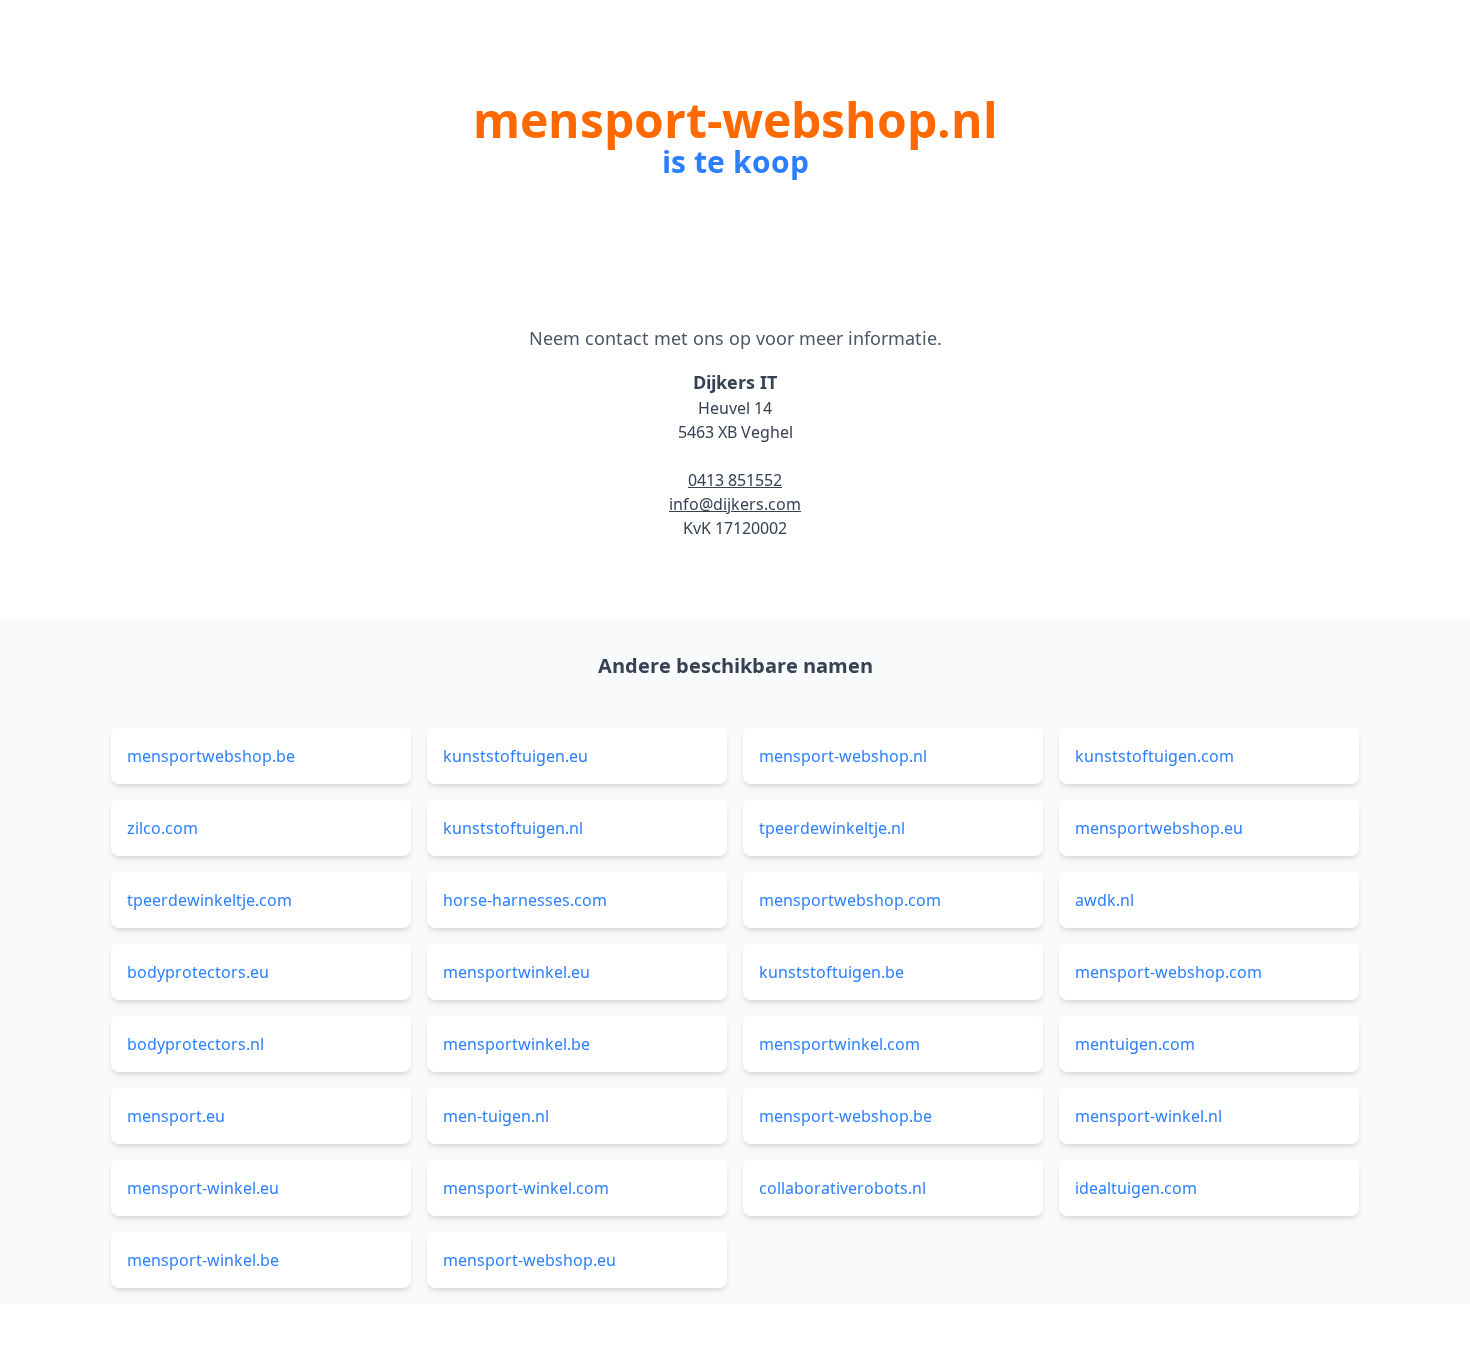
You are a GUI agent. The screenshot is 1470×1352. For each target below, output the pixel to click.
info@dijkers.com (735, 504)
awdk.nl (1104, 900)
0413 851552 (735, 480)
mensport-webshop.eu (529, 1260)
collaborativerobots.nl (842, 1188)
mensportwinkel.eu (516, 972)
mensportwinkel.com (839, 1044)
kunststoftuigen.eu (515, 756)
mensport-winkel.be (203, 1260)
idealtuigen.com (1136, 1188)
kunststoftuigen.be (831, 972)
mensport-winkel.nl (1148, 1116)
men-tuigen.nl (496, 1116)
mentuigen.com (1135, 1044)
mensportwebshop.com (850, 900)
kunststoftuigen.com (1154, 756)
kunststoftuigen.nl (513, 828)
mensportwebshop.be (211, 756)
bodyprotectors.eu (198, 972)
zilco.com (162, 828)
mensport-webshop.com (1168, 972)
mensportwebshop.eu (1159, 828)
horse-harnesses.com (525, 900)
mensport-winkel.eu (203, 1188)
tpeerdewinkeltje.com (209, 900)
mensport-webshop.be (845, 1116)
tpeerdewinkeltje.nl (832, 828)
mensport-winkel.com (526, 1188)
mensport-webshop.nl (843, 756)
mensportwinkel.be (516, 1044)
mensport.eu (176, 1116)
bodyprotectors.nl (195, 1044)
